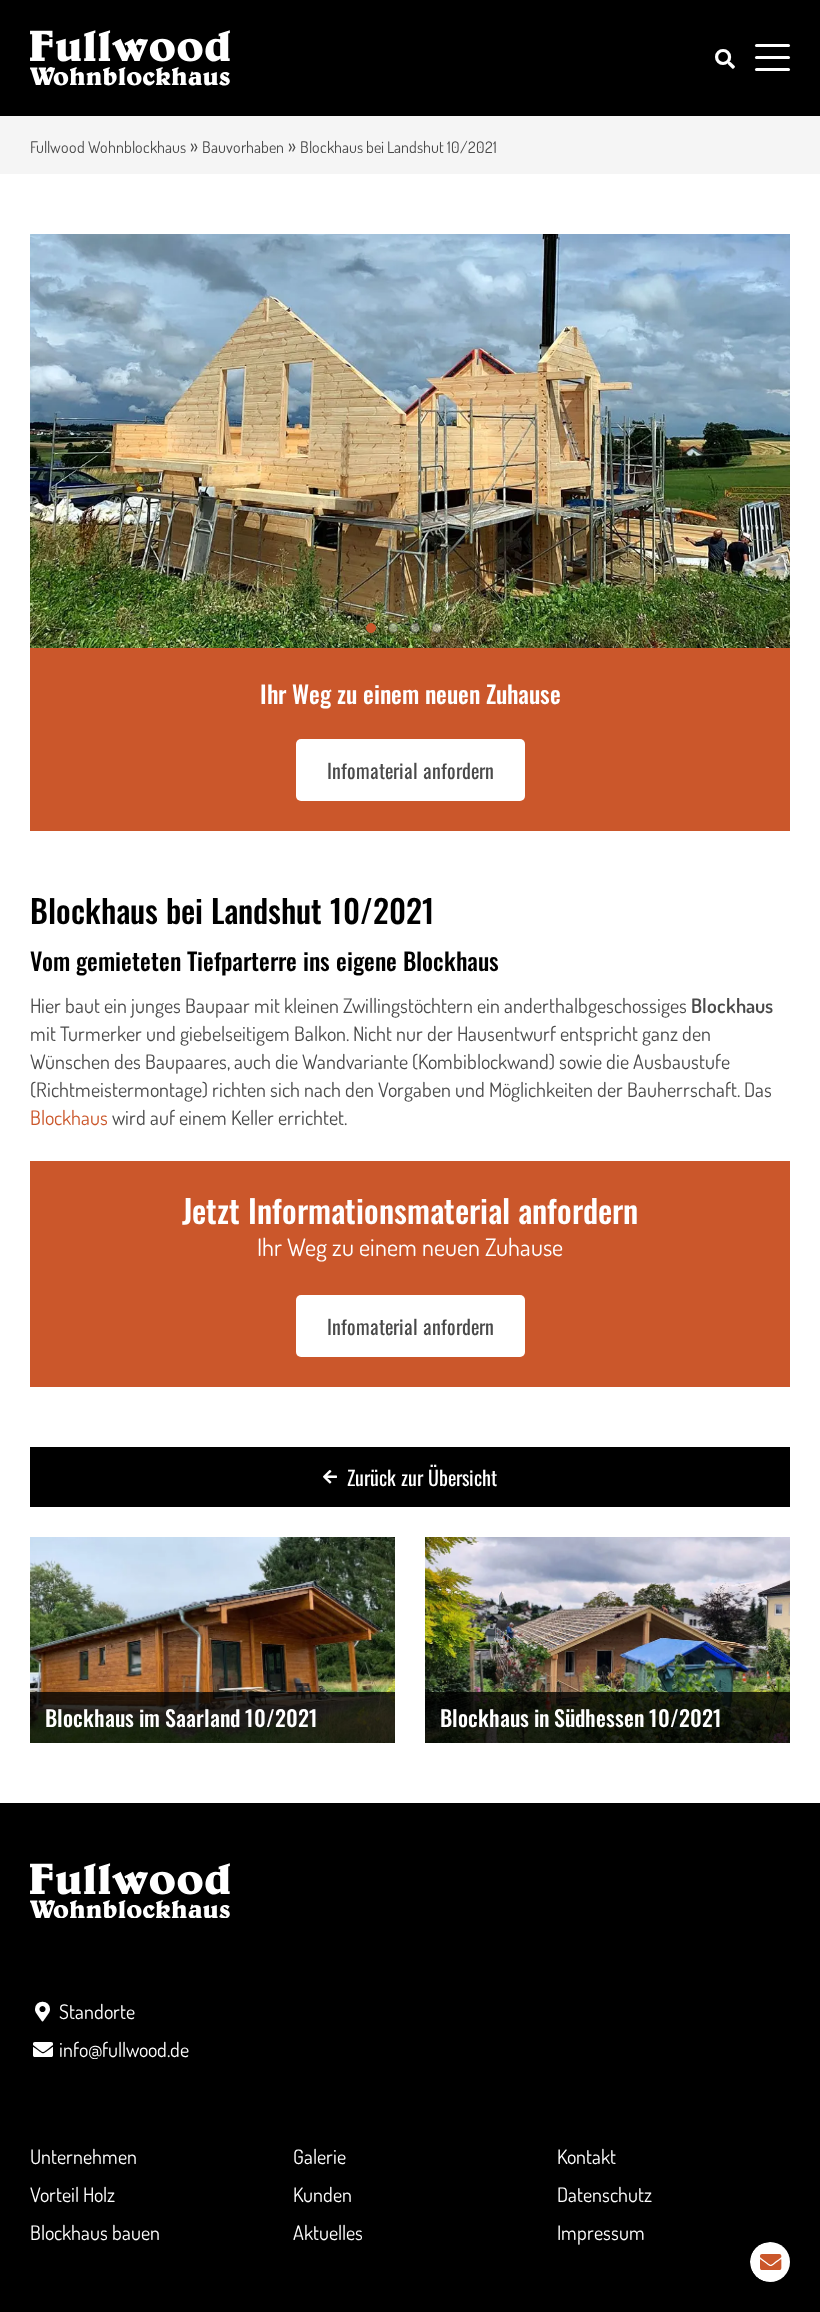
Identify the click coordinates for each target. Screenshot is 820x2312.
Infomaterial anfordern (410, 770)
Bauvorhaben (243, 147)
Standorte (97, 2011)
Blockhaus (69, 1117)
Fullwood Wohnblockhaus (108, 147)
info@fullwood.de (124, 2049)
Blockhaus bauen (95, 2232)
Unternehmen (83, 2156)
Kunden (322, 2194)
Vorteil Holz (72, 2194)
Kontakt (586, 2156)
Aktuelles (328, 2232)
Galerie (319, 2156)
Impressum (601, 2232)
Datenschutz (604, 2194)
